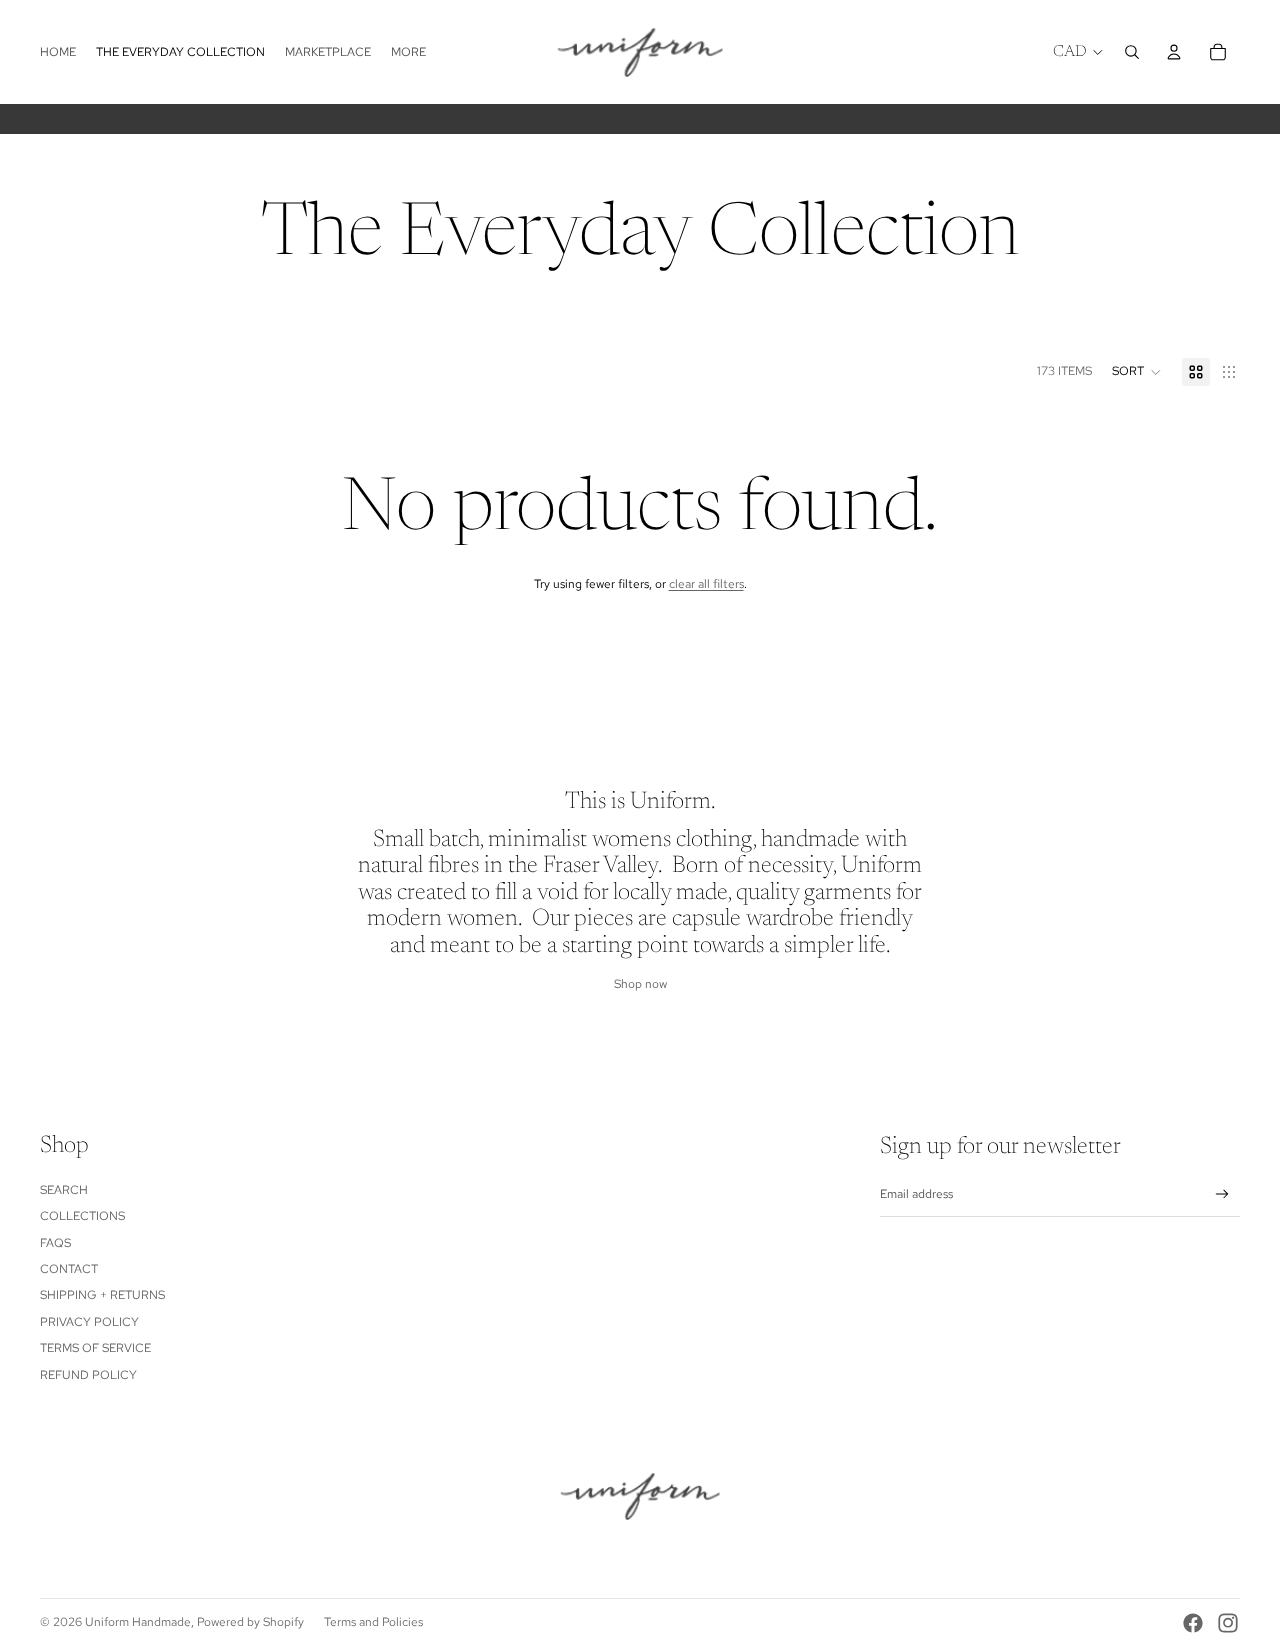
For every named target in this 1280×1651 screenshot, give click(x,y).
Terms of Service (95, 1348)
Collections (82, 1216)
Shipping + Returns (102, 1295)
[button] (1137, 372)
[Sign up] (1222, 1194)
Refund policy (88, 1375)
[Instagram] (1228, 1623)
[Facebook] (1193, 1623)
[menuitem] (408, 52)
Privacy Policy (89, 1322)
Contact (69, 1269)
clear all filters (706, 584)
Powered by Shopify (250, 1622)
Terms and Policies (373, 1622)
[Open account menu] (1174, 52)
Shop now (640, 984)
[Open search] (1132, 52)
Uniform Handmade (138, 1622)
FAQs (55, 1243)
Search (64, 1190)
